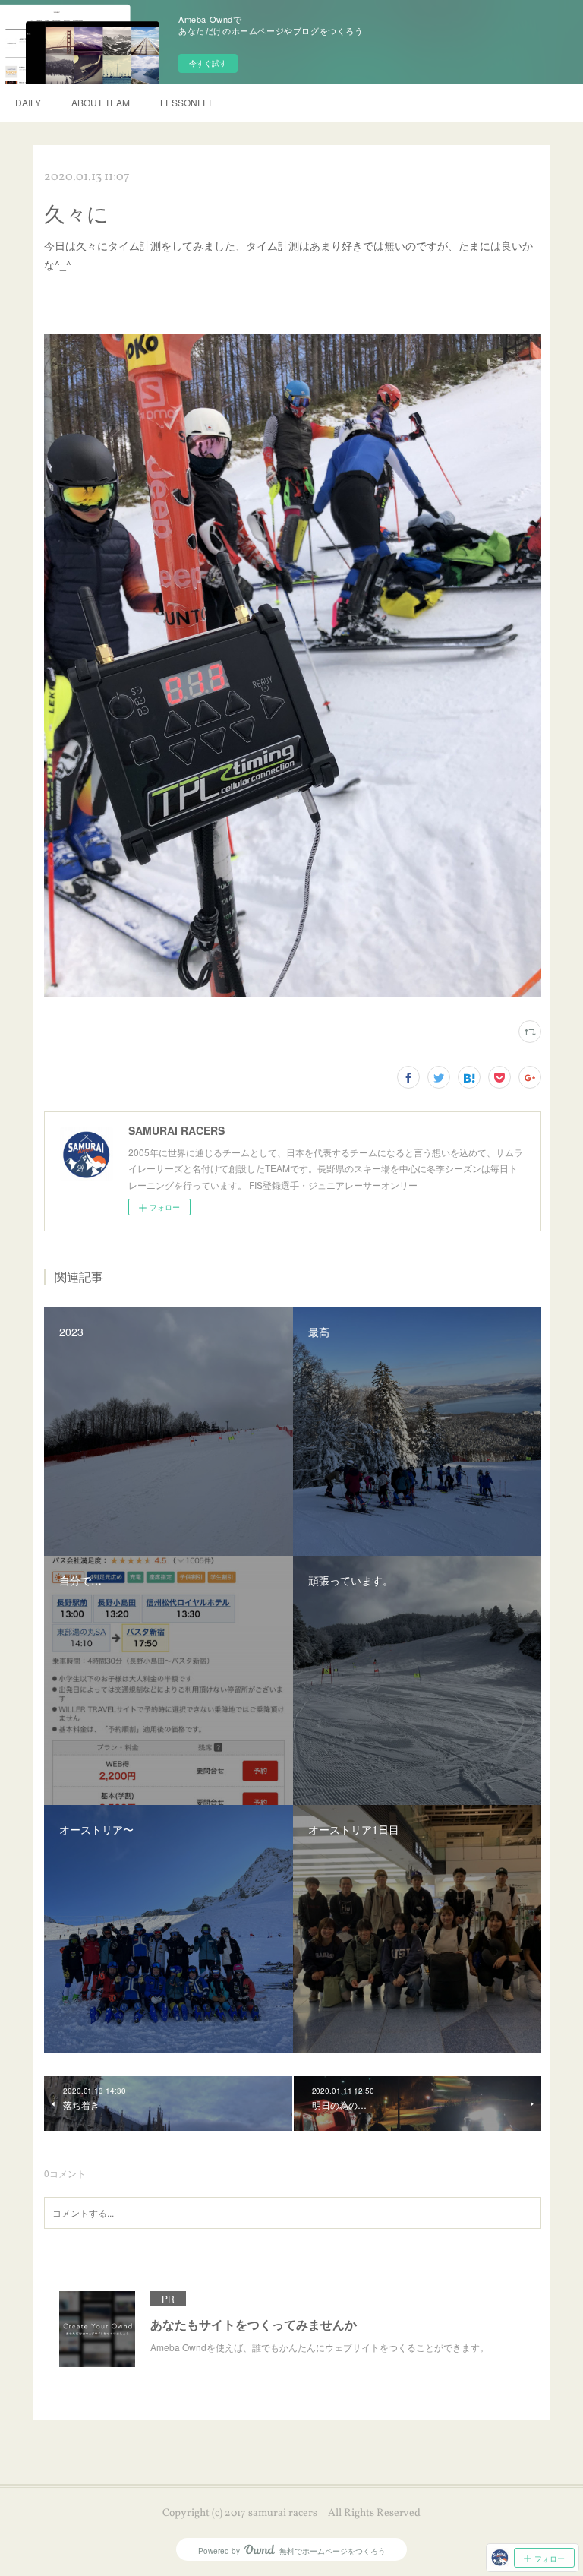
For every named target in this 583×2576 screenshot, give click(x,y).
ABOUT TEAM (101, 102)
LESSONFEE (188, 102)
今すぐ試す (208, 63)
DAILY (28, 102)
